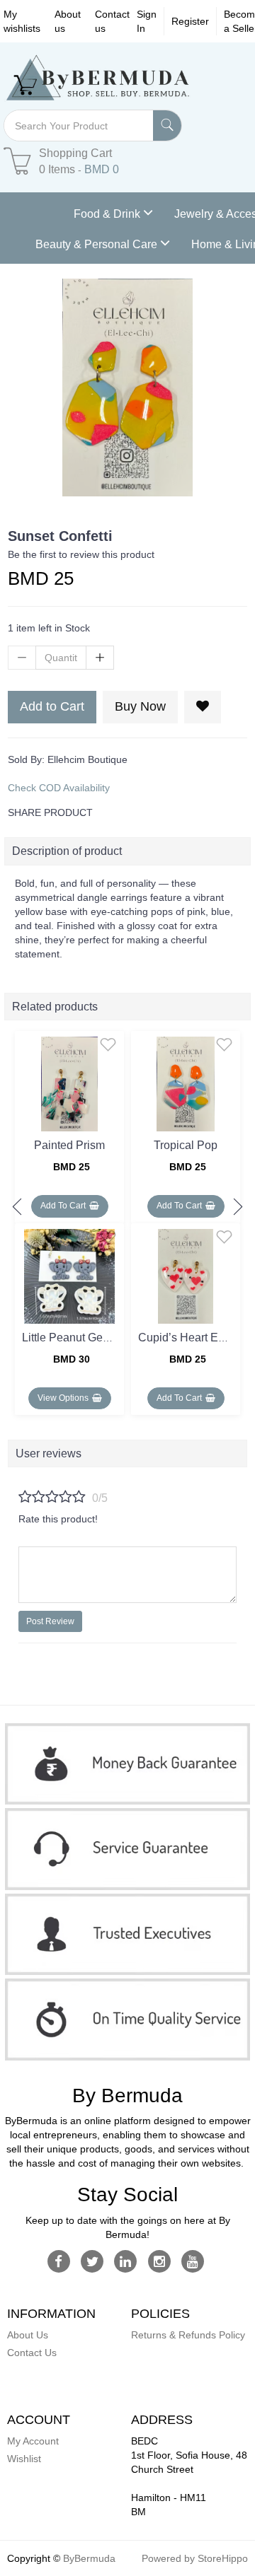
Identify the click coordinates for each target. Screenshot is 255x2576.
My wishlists (22, 21)
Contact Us (32, 2353)
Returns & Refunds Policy (188, 2335)
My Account (33, 2441)
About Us (28, 2335)
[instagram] (159, 2261)
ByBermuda (89, 2558)
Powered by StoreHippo (195, 2558)
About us (68, 21)
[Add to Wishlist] (203, 707)
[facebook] (58, 2261)
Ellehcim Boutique (87, 759)
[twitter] (92, 2261)
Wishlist (24, 2459)
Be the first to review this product (81, 554)
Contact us (112, 21)
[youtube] (192, 2261)
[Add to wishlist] (108, 1044)
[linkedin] (126, 2261)
